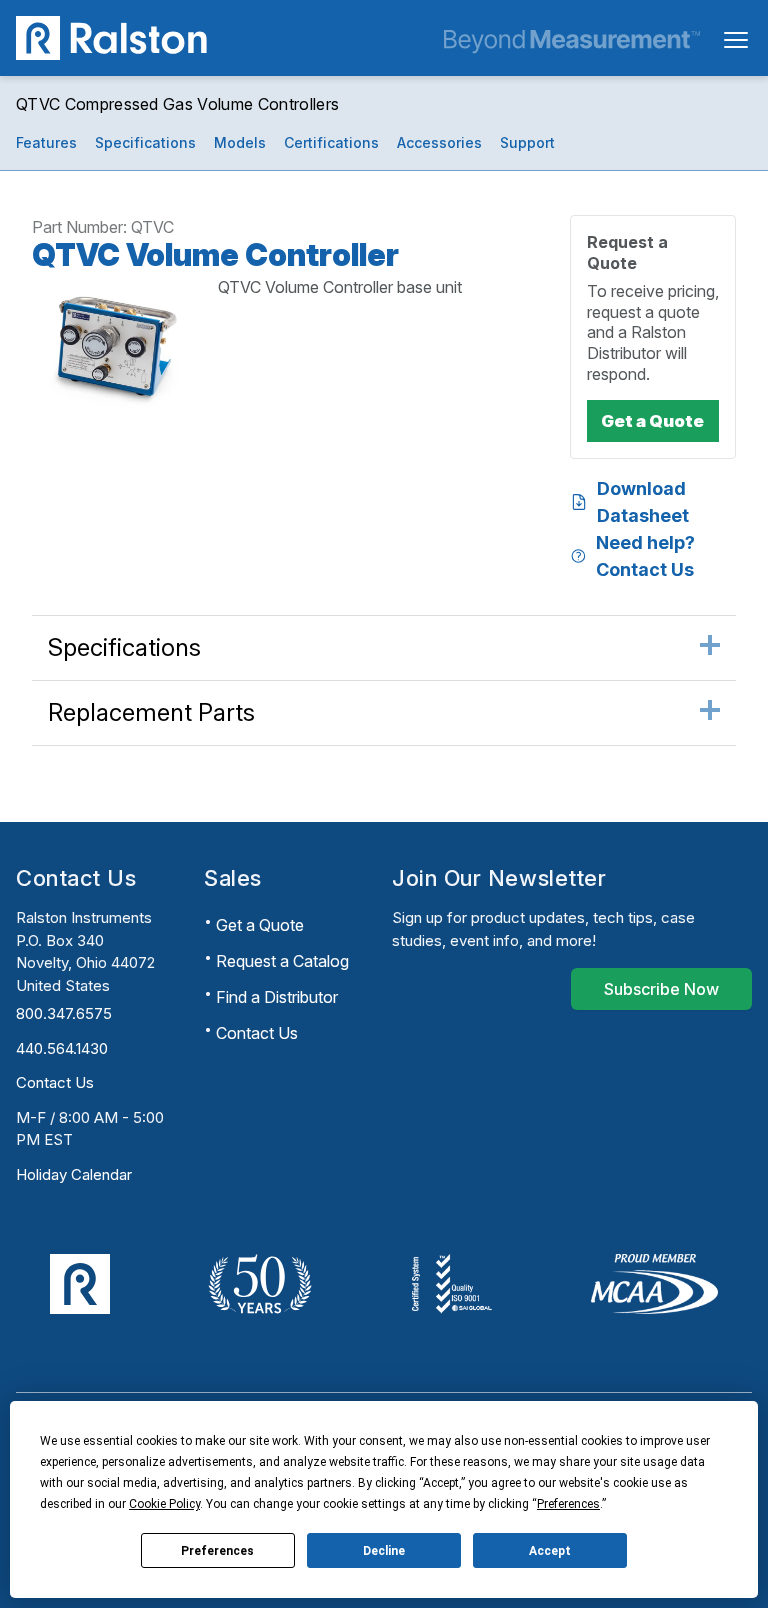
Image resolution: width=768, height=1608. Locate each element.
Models (240, 142)
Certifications (331, 142)
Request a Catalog (282, 961)
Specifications (145, 142)
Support (527, 142)
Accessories (439, 142)
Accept (550, 1551)
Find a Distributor (277, 997)
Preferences (217, 1551)
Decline (384, 1551)
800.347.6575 (64, 1013)
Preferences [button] (568, 1504)
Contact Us (55, 1082)
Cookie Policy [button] (164, 1504)
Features (46, 142)
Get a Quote (260, 925)
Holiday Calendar (74, 1174)
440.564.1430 (62, 1048)
